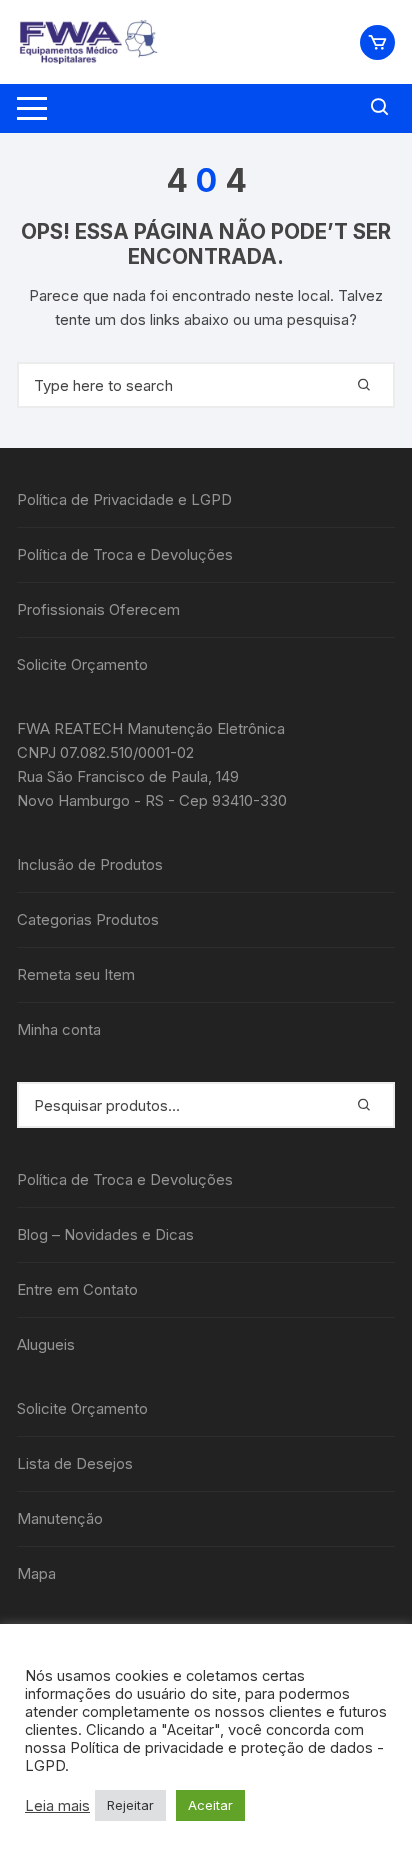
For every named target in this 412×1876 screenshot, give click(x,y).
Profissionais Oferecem (98, 609)
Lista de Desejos (75, 1463)
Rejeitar (130, 1805)
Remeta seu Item (76, 974)
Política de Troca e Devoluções (125, 554)
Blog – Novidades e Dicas (105, 1234)
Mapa (36, 1573)
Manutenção (60, 1518)
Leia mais (57, 1806)
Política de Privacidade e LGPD (124, 499)
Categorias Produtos (88, 919)
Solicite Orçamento (82, 664)
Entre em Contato (77, 1289)
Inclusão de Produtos (90, 864)
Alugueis (46, 1344)
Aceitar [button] (210, 1805)
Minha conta (59, 1029)
